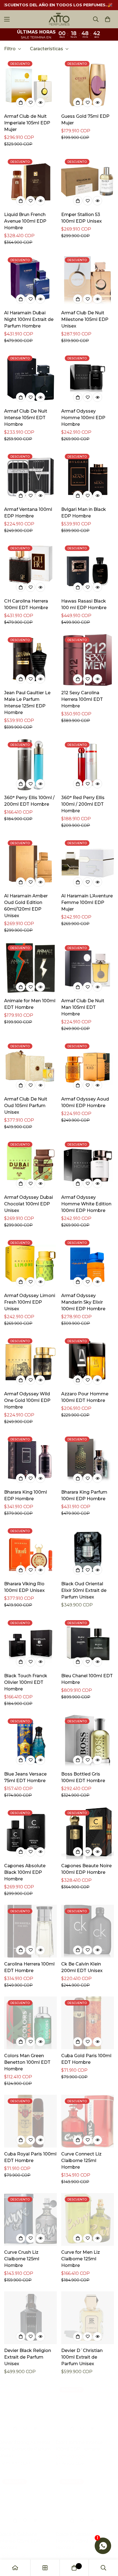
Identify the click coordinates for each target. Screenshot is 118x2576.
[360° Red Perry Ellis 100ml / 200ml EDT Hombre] (88, 765)
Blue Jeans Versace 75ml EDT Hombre (25, 1777)
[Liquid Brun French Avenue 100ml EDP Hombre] (30, 182)
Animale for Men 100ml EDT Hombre (30, 1004)
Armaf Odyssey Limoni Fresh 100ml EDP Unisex (30, 1302)
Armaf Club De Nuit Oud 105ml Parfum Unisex (26, 1106)
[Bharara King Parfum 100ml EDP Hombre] (88, 1459)
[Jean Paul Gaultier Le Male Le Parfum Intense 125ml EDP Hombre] (30, 660)
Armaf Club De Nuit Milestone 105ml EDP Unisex (85, 319)
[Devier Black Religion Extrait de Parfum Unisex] (30, 2318)
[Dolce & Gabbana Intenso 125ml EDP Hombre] (30, 2502)
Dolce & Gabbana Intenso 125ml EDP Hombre (25, 2541)
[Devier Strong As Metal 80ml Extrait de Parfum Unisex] (30, 2410)
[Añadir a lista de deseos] (30, 102)
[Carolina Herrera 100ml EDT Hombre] (30, 1931)
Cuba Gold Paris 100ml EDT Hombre (86, 2059)
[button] (108, 19)
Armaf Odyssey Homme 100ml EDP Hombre (83, 418)
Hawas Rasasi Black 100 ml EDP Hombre (84, 604)
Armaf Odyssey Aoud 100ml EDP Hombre (85, 1102)
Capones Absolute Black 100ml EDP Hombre (25, 1872)
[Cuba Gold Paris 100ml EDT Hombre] (88, 2023)
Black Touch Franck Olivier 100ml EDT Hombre (26, 1682)
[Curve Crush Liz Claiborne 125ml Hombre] (30, 2219)
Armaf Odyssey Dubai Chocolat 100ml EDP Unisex (29, 1204)
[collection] (45, 2568)
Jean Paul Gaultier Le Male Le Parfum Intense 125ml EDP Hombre (27, 703)
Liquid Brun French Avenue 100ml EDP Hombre (25, 221)
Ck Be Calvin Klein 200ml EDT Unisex (82, 1967)
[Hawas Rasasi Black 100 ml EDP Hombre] (88, 568)
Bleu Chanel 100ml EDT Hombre (87, 1679)
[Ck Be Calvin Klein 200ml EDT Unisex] (88, 1931)
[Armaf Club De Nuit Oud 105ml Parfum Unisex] (30, 1066)
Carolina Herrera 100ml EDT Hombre (29, 1967)
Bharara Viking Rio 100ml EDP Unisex (24, 1587)
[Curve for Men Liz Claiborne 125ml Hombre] (88, 2219)
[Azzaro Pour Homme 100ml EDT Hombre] (88, 1361)
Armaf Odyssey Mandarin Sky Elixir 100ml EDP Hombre (83, 1302)
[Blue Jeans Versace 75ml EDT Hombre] (30, 1741)
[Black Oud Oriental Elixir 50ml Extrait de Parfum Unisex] (88, 1551)
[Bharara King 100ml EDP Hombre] (30, 1459)
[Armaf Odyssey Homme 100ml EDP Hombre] (88, 378)
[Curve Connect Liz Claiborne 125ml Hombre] (88, 2121)
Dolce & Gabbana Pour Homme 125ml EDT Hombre (86, 2541)
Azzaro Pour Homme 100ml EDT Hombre (85, 1397)
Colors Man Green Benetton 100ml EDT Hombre (27, 2062)
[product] (15, 2568)
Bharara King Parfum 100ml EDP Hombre (84, 1495)
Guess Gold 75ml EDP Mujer (85, 120)
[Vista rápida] (40, 102)
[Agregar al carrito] (21, 102)
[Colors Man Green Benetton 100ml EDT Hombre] (30, 2023)
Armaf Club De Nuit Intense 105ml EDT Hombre (26, 418)
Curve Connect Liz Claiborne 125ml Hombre (81, 2161)
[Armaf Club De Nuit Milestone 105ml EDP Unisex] (88, 280)
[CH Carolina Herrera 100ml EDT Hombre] (30, 568)
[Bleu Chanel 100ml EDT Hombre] (88, 1643)
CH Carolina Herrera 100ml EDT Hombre (26, 604)
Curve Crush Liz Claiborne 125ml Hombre (22, 2259)
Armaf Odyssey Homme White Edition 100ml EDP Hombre (86, 1204)
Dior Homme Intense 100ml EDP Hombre (85, 2446)
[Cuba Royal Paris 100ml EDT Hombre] (30, 2121)
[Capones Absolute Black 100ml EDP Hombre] (30, 1833)
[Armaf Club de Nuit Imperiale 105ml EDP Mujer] (30, 84)
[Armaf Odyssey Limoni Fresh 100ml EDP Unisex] (30, 1263)
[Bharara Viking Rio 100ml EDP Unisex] (30, 1551)
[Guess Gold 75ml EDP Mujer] (88, 84)
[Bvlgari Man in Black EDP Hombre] (88, 477)
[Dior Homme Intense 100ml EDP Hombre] (88, 2410)
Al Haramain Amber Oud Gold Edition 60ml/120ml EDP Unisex (26, 906)
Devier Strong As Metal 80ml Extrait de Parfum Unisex (30, 2449)
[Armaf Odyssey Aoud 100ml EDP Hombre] (88, 1066)
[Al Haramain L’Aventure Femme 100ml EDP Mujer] (88, 863)
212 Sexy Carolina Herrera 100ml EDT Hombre (82, 699)
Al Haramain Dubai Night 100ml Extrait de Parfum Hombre (29, 319)
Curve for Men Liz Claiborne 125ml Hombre (81, 2259)
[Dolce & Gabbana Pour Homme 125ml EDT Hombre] (88, 2502)
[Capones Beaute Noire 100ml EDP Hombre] (88, 1833)
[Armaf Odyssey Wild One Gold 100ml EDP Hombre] (30, 1361)
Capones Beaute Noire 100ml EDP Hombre (86, 1869)
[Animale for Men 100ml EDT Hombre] (30, 968)
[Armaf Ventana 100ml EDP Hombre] (30, 477)
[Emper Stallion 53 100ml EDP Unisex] (88, 182)
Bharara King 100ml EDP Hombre (26, 1495)
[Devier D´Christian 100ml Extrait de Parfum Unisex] (88, 2318)
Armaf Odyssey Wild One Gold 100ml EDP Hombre (27, 1400)
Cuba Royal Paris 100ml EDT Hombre (30, 2157)
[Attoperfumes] (59, 19)
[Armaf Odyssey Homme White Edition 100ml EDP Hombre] (88, 1164)
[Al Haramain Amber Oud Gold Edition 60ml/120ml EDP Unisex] (30, 863)
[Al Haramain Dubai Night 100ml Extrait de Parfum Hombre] (30, 280)
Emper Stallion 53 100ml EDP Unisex (82, 218)
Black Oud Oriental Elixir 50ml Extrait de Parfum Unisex (84, 1590)
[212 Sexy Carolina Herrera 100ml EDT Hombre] (88, 660)
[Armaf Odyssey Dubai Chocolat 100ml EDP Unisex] (30, 1164)
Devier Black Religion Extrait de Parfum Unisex (28, 2357)
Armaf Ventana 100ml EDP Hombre (28, 513)
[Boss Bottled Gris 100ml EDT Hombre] (88, 1741)
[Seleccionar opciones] (78, 495)
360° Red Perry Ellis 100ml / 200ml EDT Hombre (83, 804)
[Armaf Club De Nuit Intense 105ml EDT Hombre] (30, 378)
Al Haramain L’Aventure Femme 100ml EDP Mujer (87, 902)
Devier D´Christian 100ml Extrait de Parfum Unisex (82, 2357)
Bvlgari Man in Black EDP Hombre (84, 513)
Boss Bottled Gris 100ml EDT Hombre (83, 1777)
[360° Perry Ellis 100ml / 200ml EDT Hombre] (30, 765)
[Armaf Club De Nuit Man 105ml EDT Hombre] (88, 968)
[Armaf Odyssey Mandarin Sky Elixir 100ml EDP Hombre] (88, 1263)
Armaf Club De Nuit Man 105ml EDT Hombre (83, 1007)
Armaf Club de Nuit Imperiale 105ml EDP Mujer (27, 123)
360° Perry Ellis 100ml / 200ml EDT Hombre (29, 801)
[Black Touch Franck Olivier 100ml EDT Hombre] (30, 1643)
